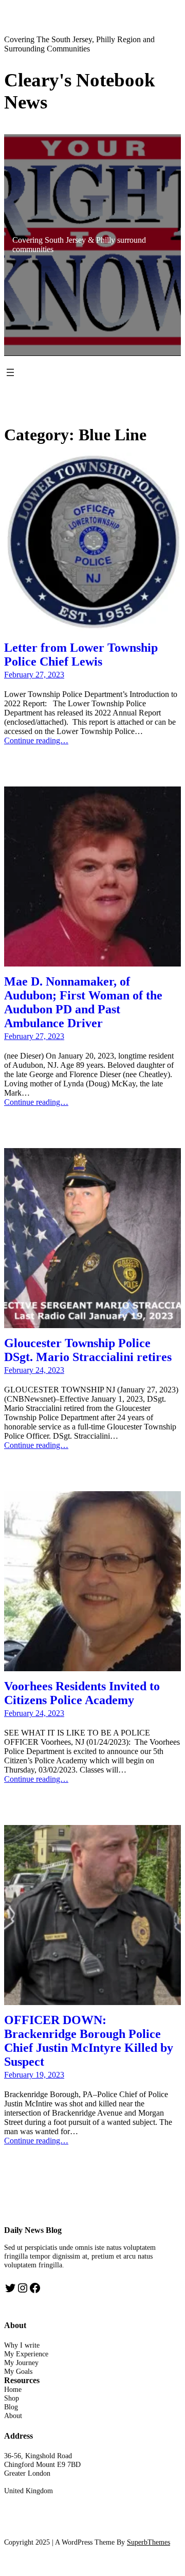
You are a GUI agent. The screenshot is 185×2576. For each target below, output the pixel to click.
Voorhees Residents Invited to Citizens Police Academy (82, 1693)
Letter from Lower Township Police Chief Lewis (81, 655)
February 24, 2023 (34, 1370)
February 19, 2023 (34, 2075)
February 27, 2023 (34, 675)
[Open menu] (10, 372)
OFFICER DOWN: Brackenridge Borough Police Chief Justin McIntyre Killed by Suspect (89, 2041)
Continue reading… (36, 740)
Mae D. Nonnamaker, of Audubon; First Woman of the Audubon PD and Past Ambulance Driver (83, 1002)
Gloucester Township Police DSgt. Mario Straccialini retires (88, 1350)
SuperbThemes (149, 2542)
